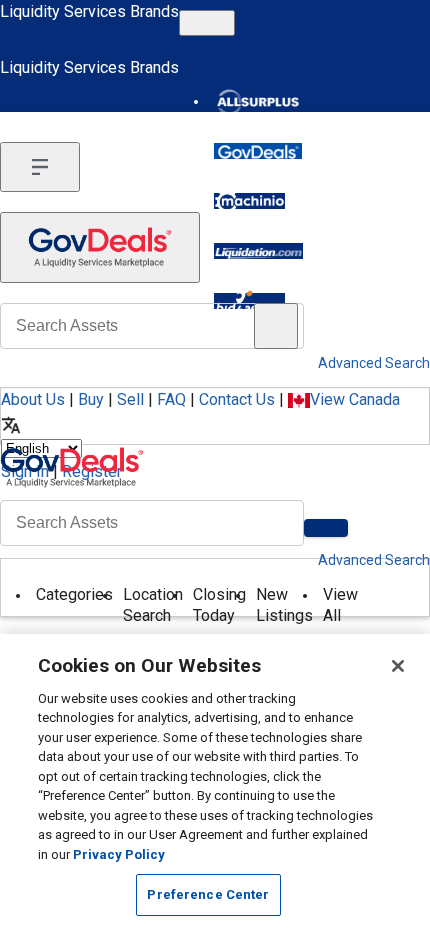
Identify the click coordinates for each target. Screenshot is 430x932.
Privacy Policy (119, 854)
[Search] (326, 528)
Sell (130, 399)
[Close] (398, 666)
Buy (91, 399)
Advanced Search (374, 560)
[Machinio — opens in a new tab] (249, 201)
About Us (33, 399)
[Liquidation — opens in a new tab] (258, 251)
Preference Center (208, 894)
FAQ (171, 399)
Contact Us (237, 399)
